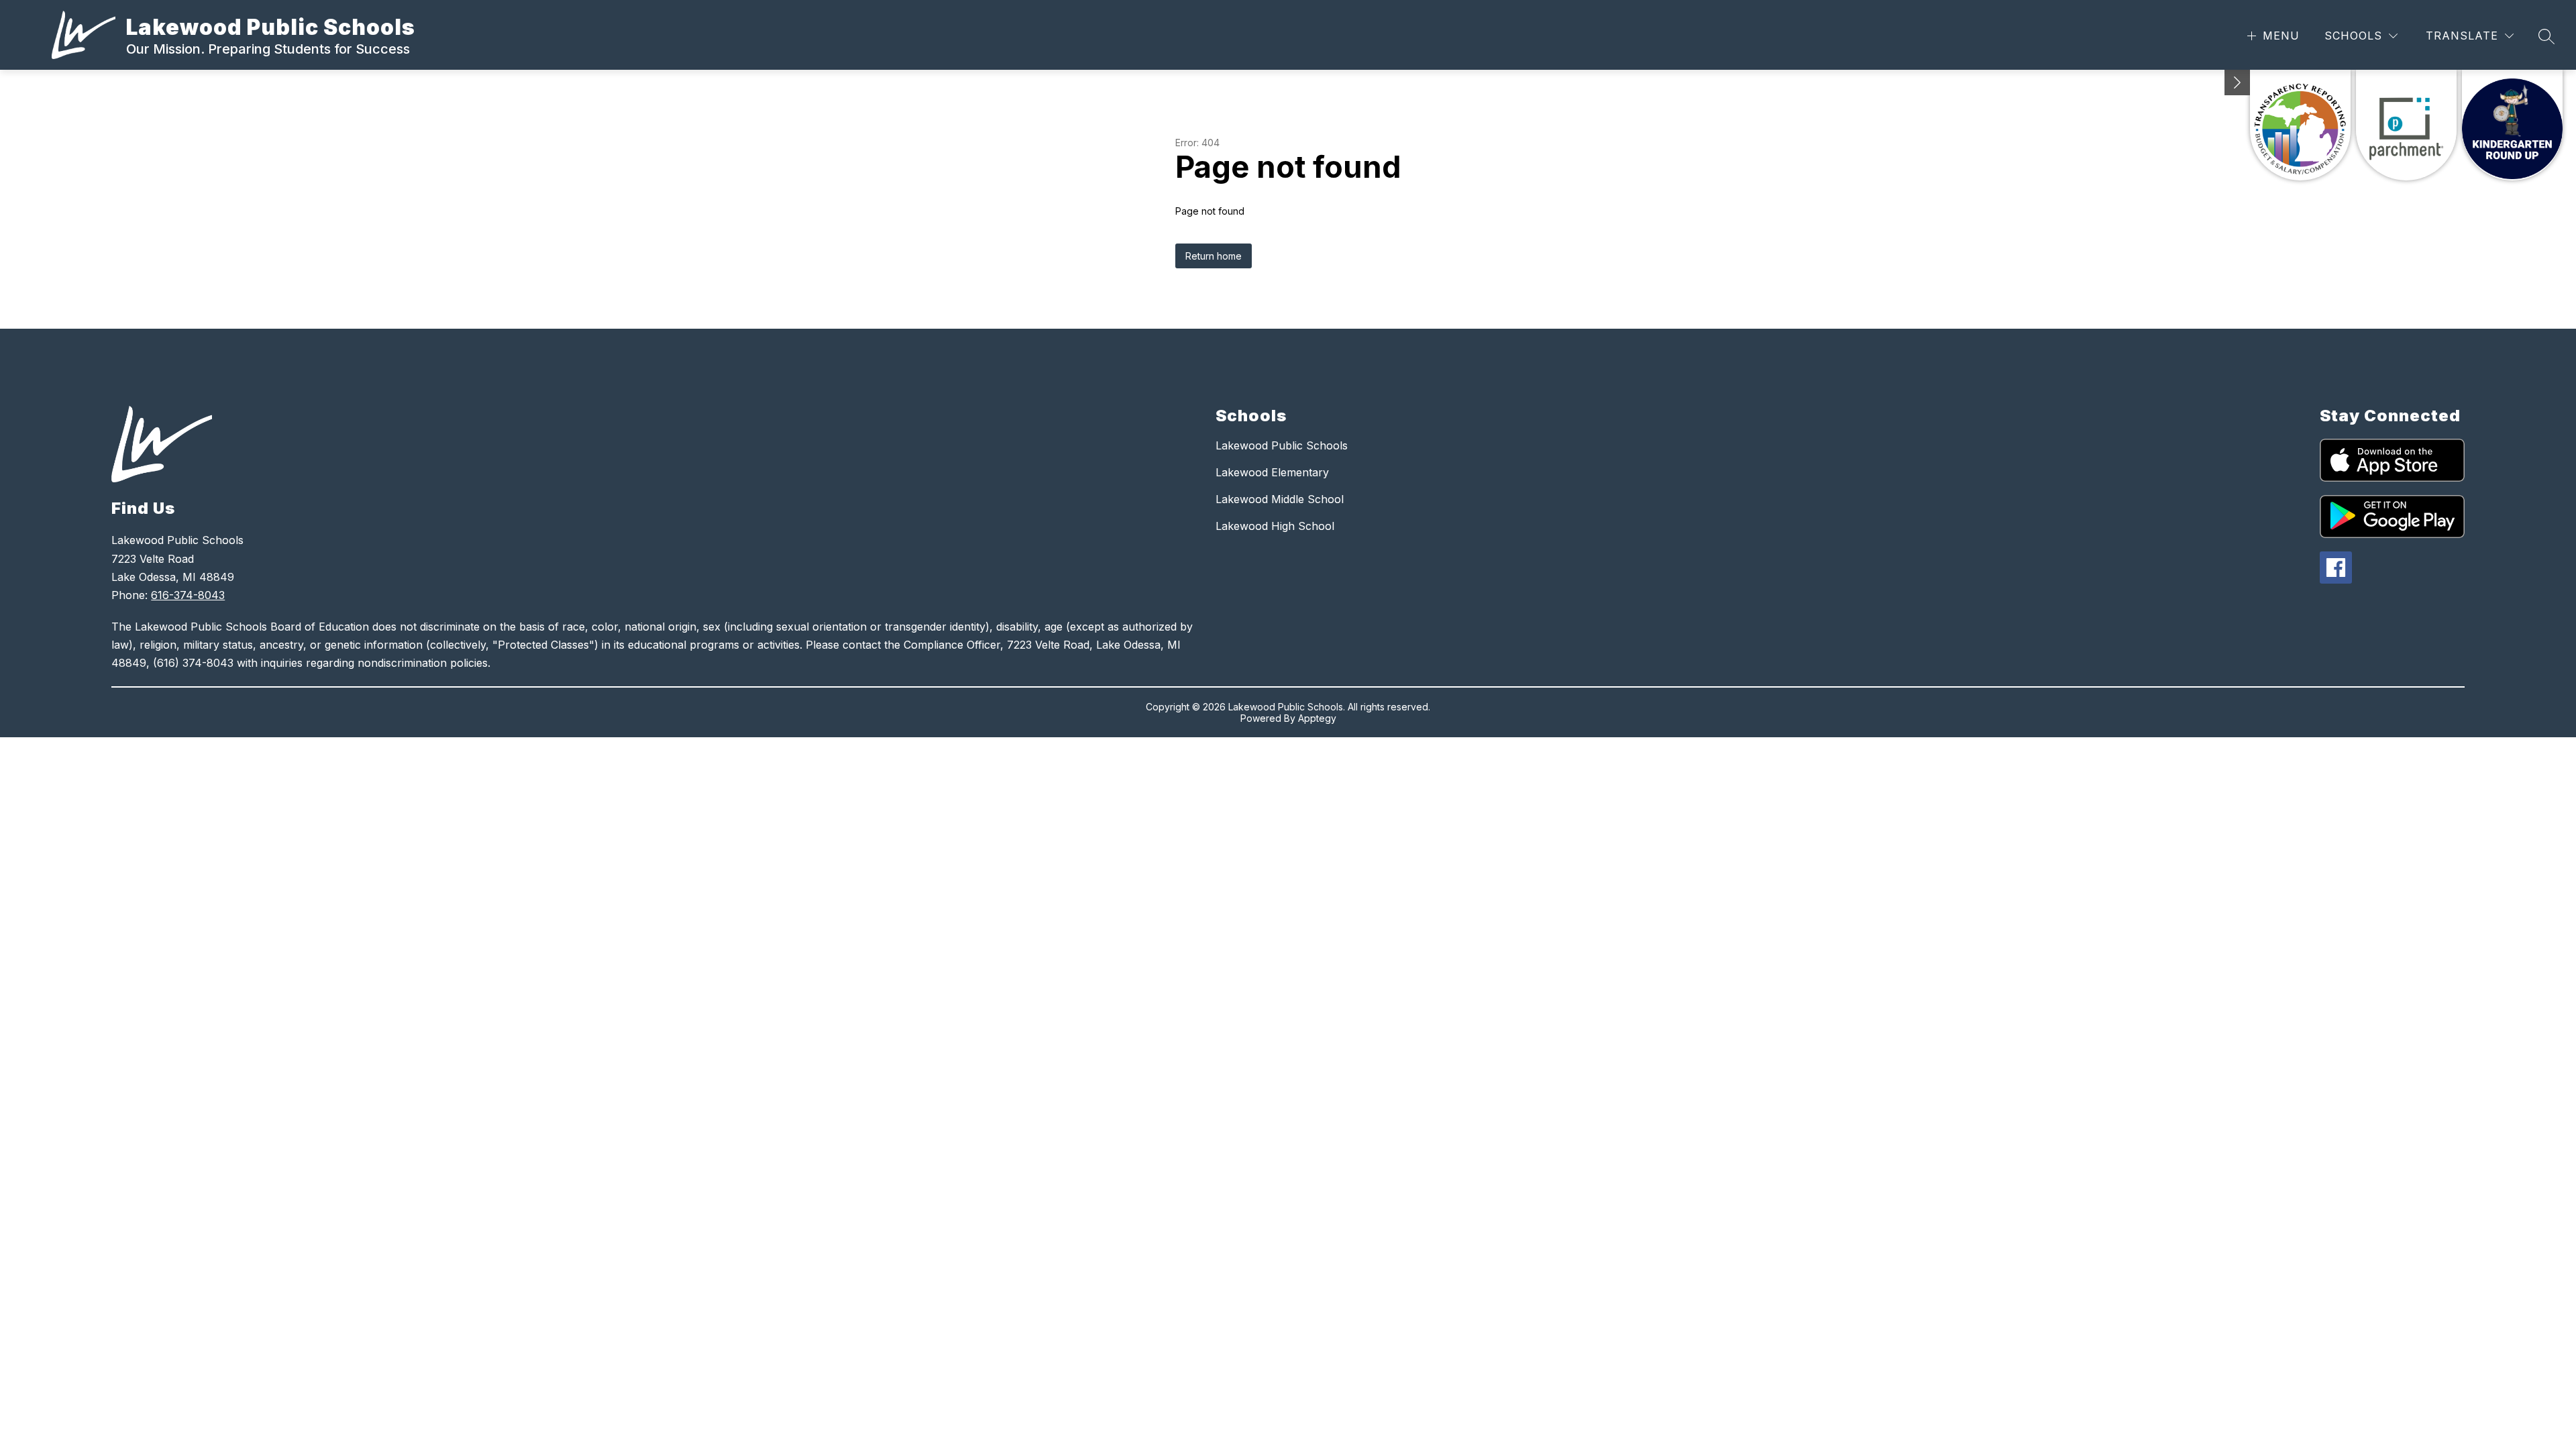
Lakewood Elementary (1272, 472)
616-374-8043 (188, 595)
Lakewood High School (1275, 526)
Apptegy (1317, 718)
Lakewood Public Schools (1282, 445)
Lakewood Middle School (1280, 499)
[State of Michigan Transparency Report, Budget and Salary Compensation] (2300, 125)
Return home (1214, 256)
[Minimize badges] (2237, 83)
